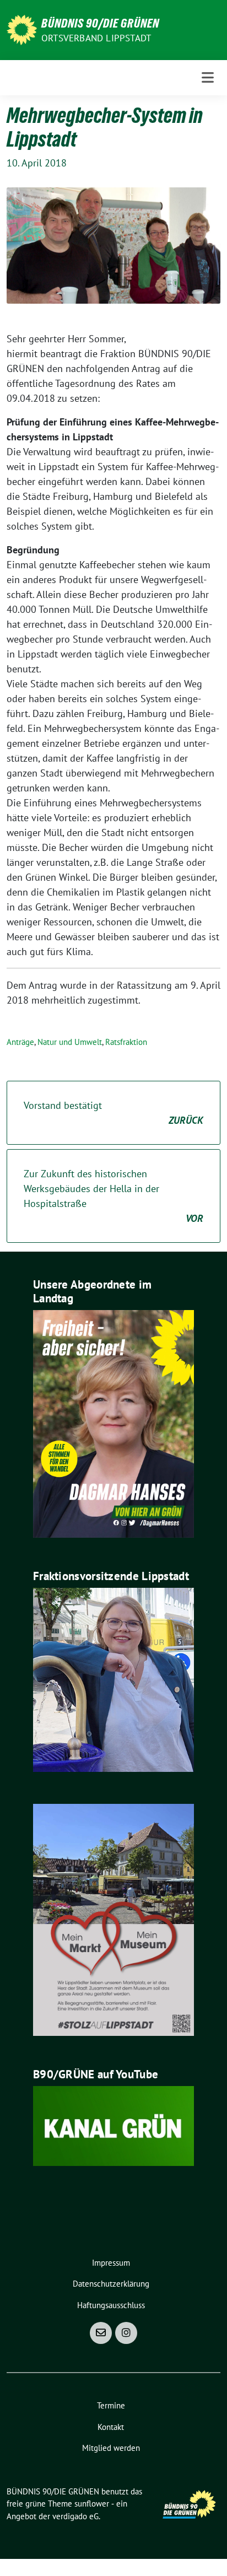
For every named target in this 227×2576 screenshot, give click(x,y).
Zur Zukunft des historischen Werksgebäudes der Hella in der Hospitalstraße (113, 1196)
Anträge (20, 1042)
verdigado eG (75, 2516)
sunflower (92, 2504)
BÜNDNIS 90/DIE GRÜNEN (100, 23)
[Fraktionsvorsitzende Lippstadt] (113, 1679)
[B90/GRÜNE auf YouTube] (113, 2125)
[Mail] (101, 2333)
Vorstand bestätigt (113, 1113)
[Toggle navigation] (208, 77)
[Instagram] (126, 2333)
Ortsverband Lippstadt (96, 38)
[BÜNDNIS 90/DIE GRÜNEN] (22, 29)
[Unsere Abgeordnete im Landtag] (113, 1423)
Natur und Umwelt (70, 1042)
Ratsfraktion (126, 1042)
